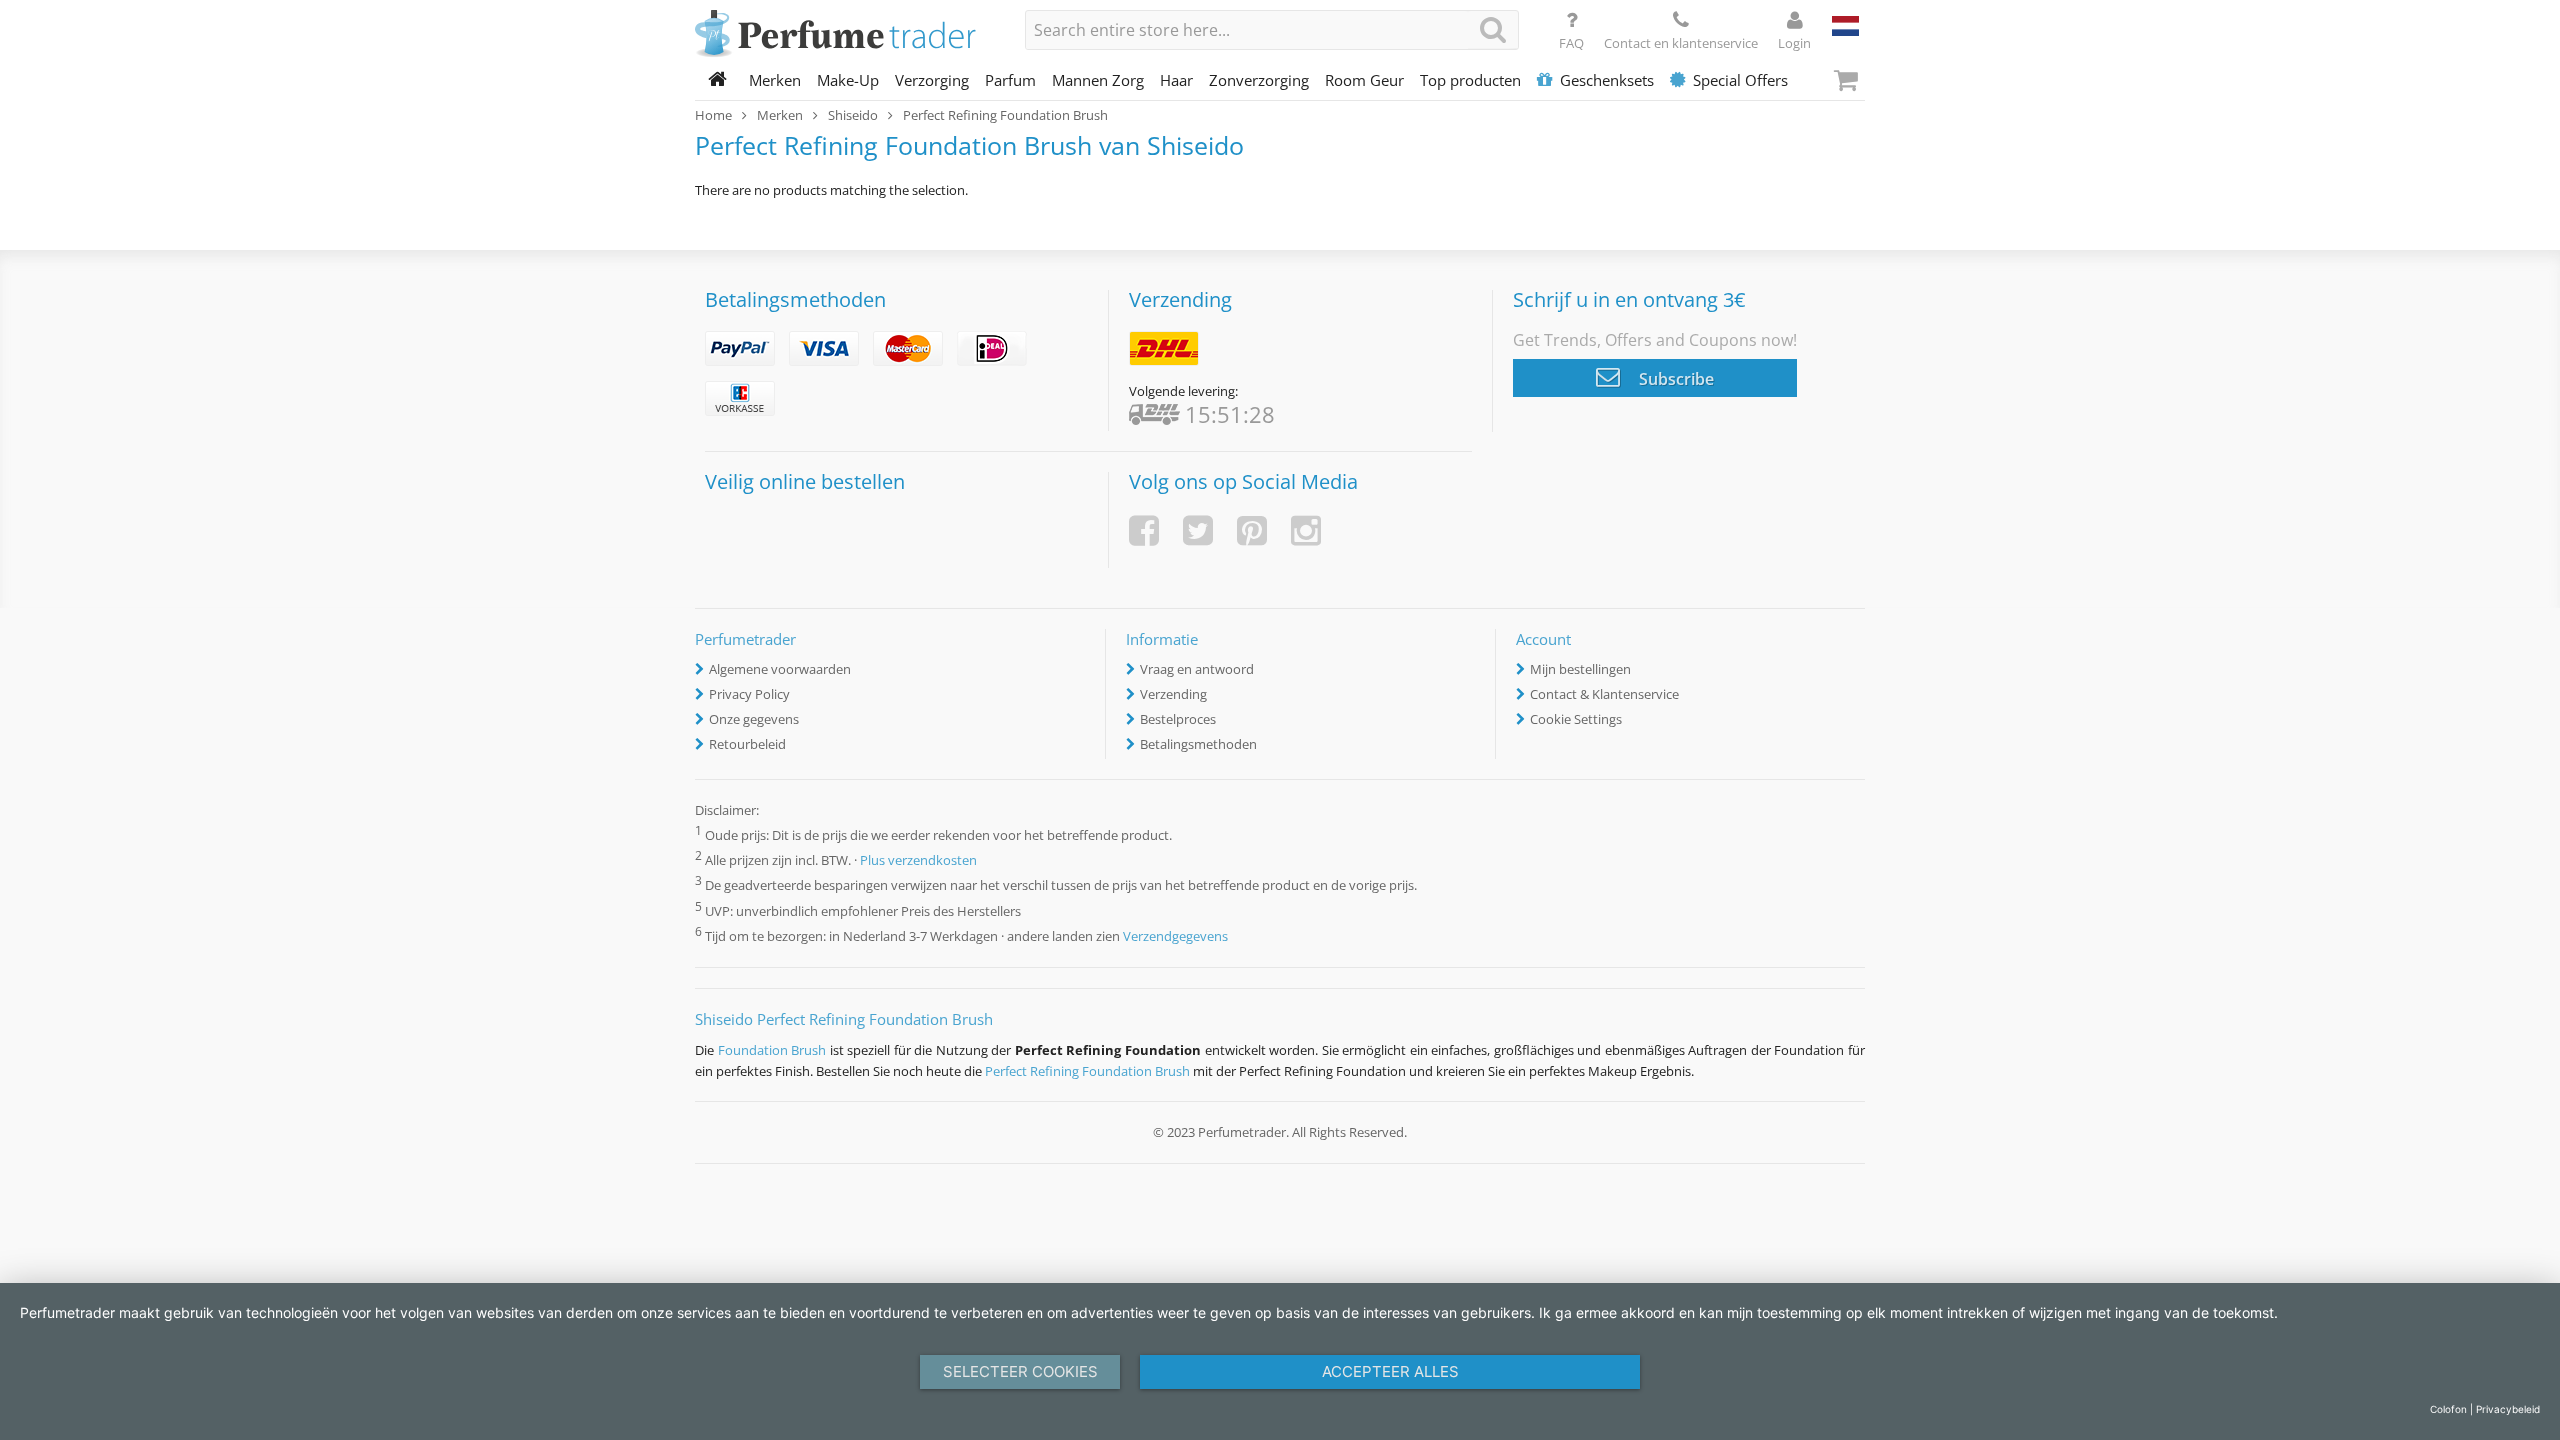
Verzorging (932, 80)
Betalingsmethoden (1198, 744)
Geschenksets (1607, 80)
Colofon (2448, 1409)
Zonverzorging (1259, 80)
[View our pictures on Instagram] (1306, 530)
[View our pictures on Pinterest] (1252, 530)
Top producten (1470, 80)
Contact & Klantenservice (1604, 694)
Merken (775, 80)
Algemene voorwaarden (780, 669)
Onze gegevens (754, 719)
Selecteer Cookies (1020, 1371)
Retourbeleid (747, 744)
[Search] (1493, 29)
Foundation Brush (772, 1050)
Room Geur (1364, 80)
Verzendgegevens (1175, 936)
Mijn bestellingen (1580, 669)
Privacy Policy (749, 694)
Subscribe (1674, 379)
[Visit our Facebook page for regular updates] (1144, 530)
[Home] (718, 80)
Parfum (1010, 80)
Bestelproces (1178, 719)
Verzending (1173, 694)
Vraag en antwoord (1197, 669)
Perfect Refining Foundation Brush (1087, 1071)
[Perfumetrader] (845, 35)
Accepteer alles (1390, 1371)
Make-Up (848, 80)
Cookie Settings (1576, 719)
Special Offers (1740, 80)
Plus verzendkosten (918, 861)
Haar (1176, 80)
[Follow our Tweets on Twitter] (1198, 530)
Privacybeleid (2508, 1409)
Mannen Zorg (1098, 80)
